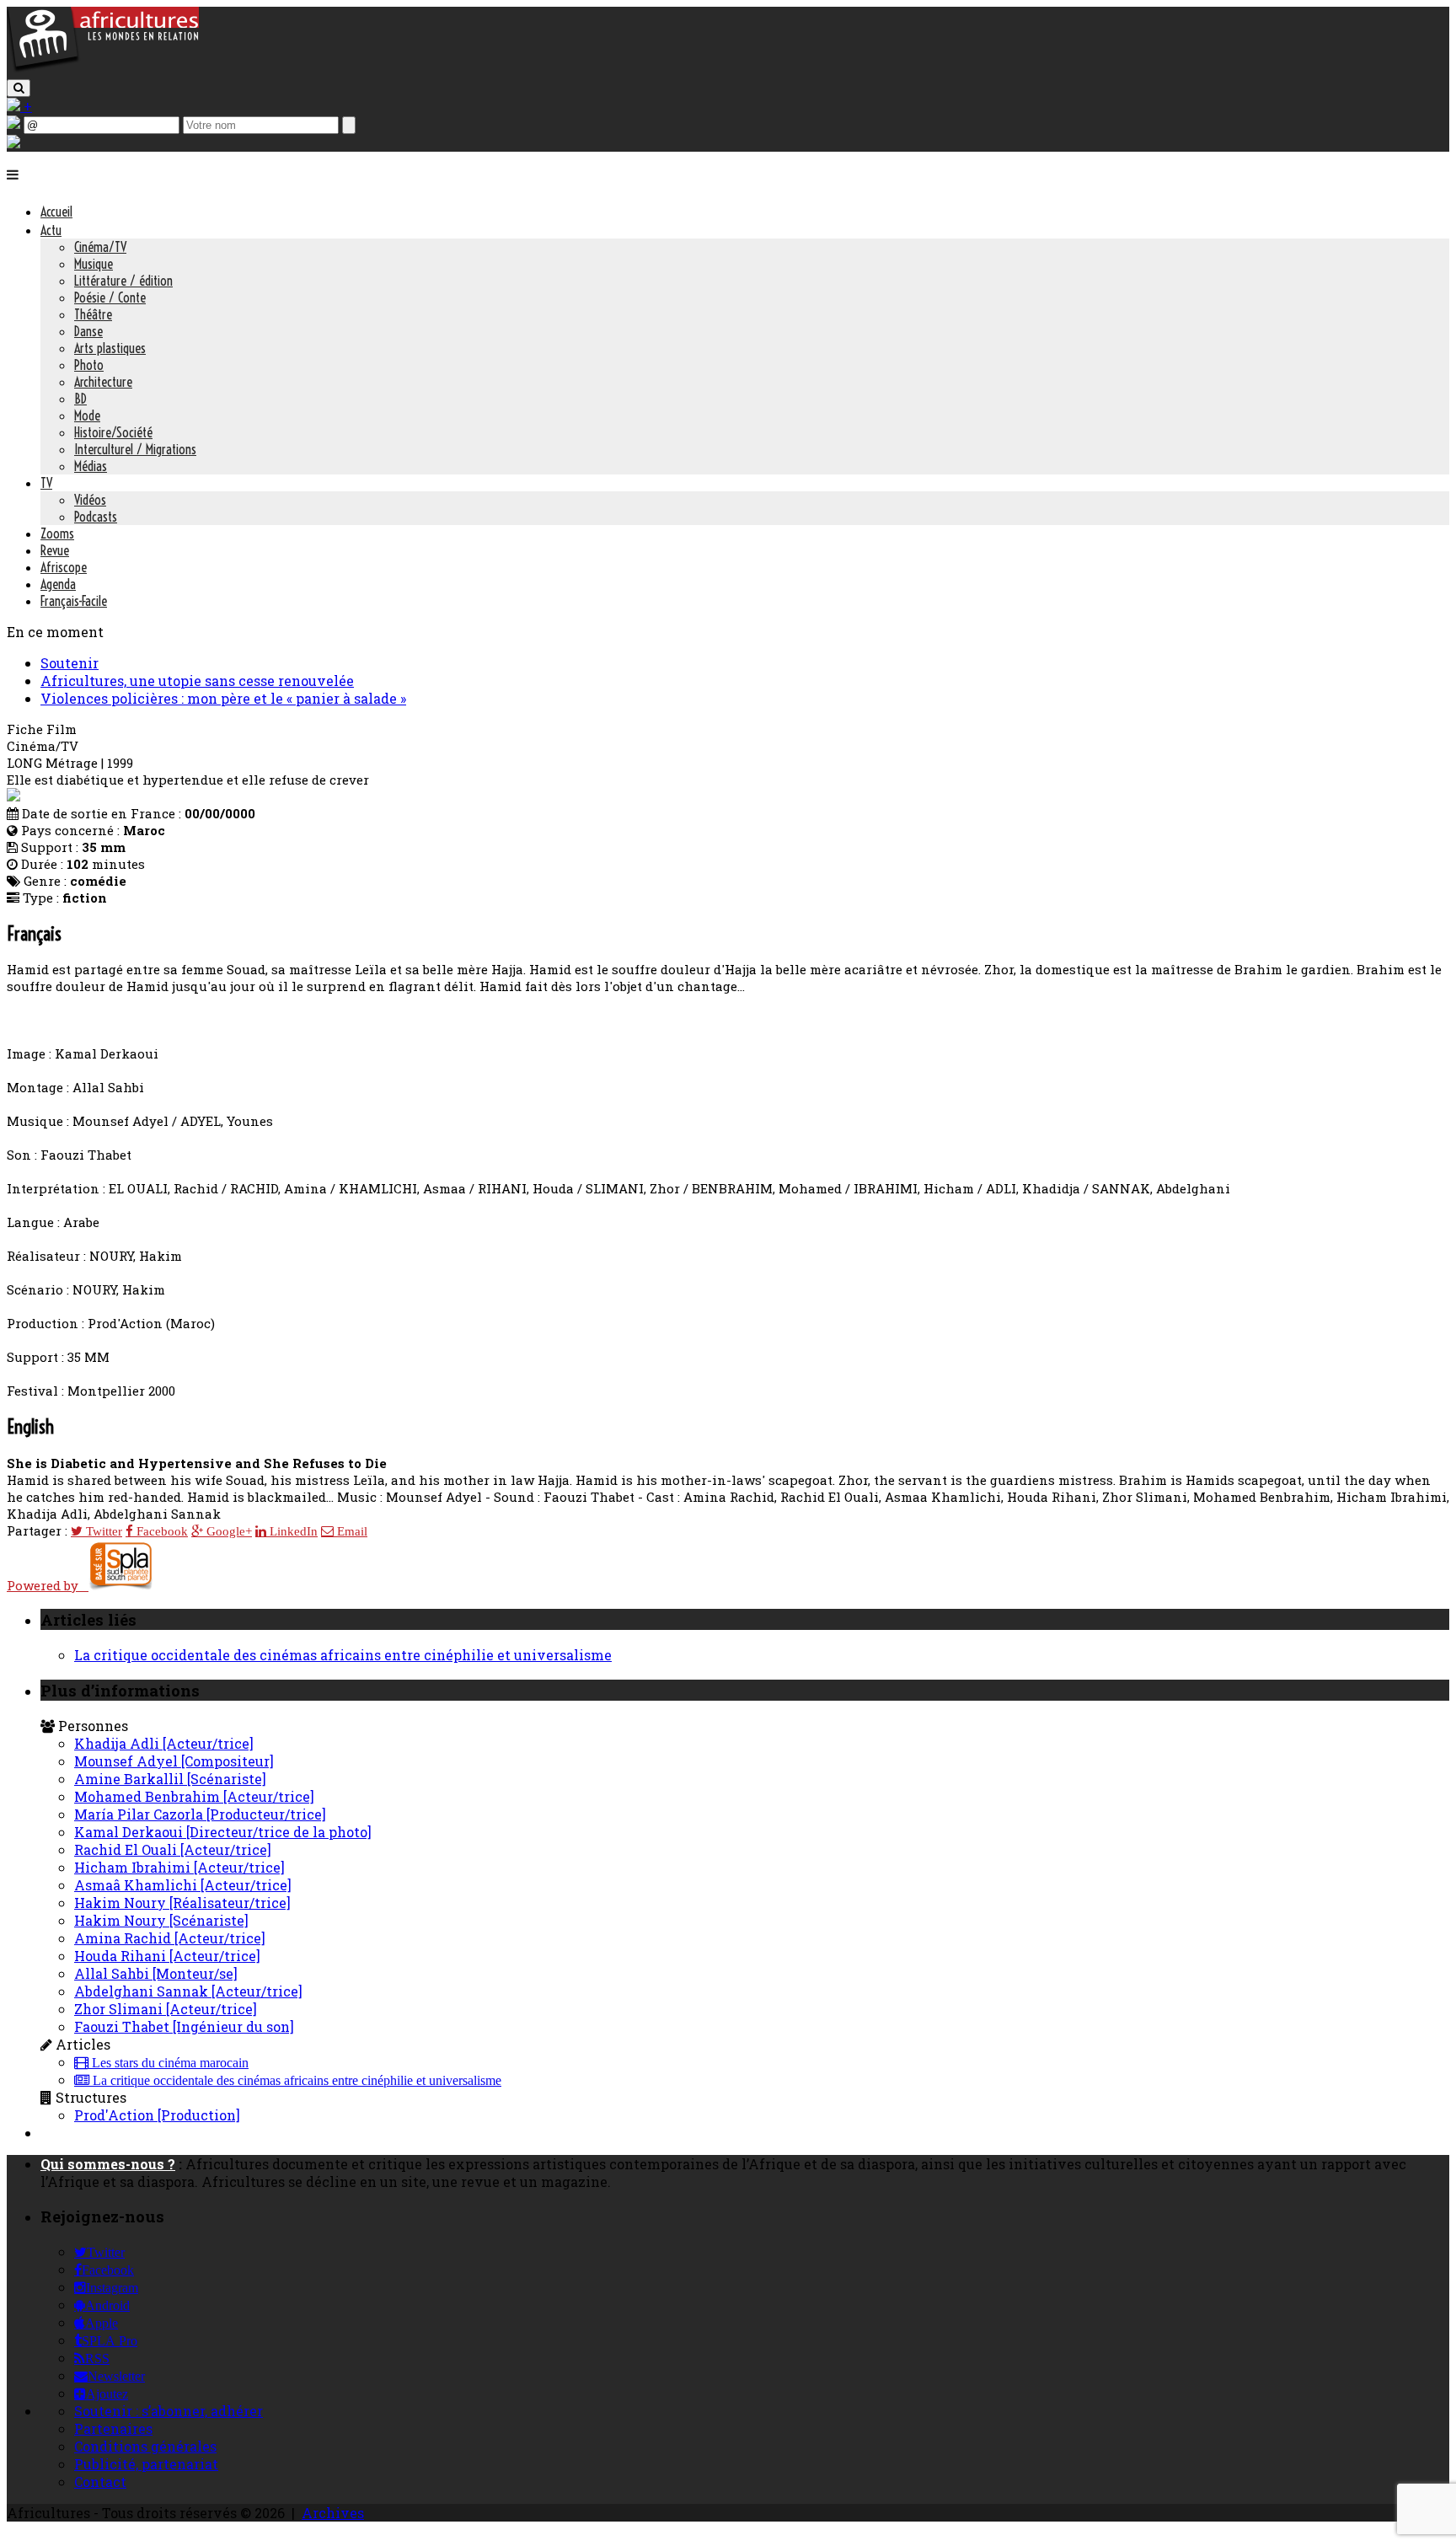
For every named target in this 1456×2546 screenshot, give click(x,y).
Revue (55, 550)
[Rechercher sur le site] (19, 88)
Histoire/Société (113, 432)
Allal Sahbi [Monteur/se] (156, 1973)
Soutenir (70, 663)
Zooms (57, 533)
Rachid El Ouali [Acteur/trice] (173, 1849)
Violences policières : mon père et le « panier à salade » (223, 698)
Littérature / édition (123, 281)
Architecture (103, 382)
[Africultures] (103, 69)
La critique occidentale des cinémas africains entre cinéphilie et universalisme (343, 1655)
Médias (91, 466)
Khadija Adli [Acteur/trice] (164, 1743)
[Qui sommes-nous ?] (13, 143)
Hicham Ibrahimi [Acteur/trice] (179, 1867)
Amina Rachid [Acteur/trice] (170, 1938)
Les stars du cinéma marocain (169, 2063)
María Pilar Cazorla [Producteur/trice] (200, 1814)
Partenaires (113, 2428)
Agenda (58, 584)
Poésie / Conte (110, 297)
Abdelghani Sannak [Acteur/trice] (188, 1991)
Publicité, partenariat (146, 2464)
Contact (100, 2482)
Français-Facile (74, 601)
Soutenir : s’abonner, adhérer (169, 2411)
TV (46, 483)
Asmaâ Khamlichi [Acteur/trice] (183, 1885)
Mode (87, 415)
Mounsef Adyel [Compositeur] (174, 1761)
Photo (89, 365)
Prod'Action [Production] (157, 2115)
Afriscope (64, 567)
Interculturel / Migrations (135, 449)
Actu (51, 230)
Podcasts (96, 517)
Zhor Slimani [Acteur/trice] (166, 2009)
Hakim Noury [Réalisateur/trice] (182, 1903)
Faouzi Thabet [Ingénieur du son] (184, 2026)
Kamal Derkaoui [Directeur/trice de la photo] (223, 1832)
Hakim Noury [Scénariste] (161, 1920)
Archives (333, 2513)
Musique (94, 264)
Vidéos (90, 500)
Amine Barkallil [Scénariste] (170, 1779)
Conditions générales (145, 2446)
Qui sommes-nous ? (108, 2164)
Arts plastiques (110, 348)
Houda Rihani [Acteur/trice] (167, 1956)
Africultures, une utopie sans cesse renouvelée (197, 681)
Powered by (48, 1585)
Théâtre (93, 314)
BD (80, 399)
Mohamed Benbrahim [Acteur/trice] (194, 1796)
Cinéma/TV (100, 247)
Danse (88, 331)
